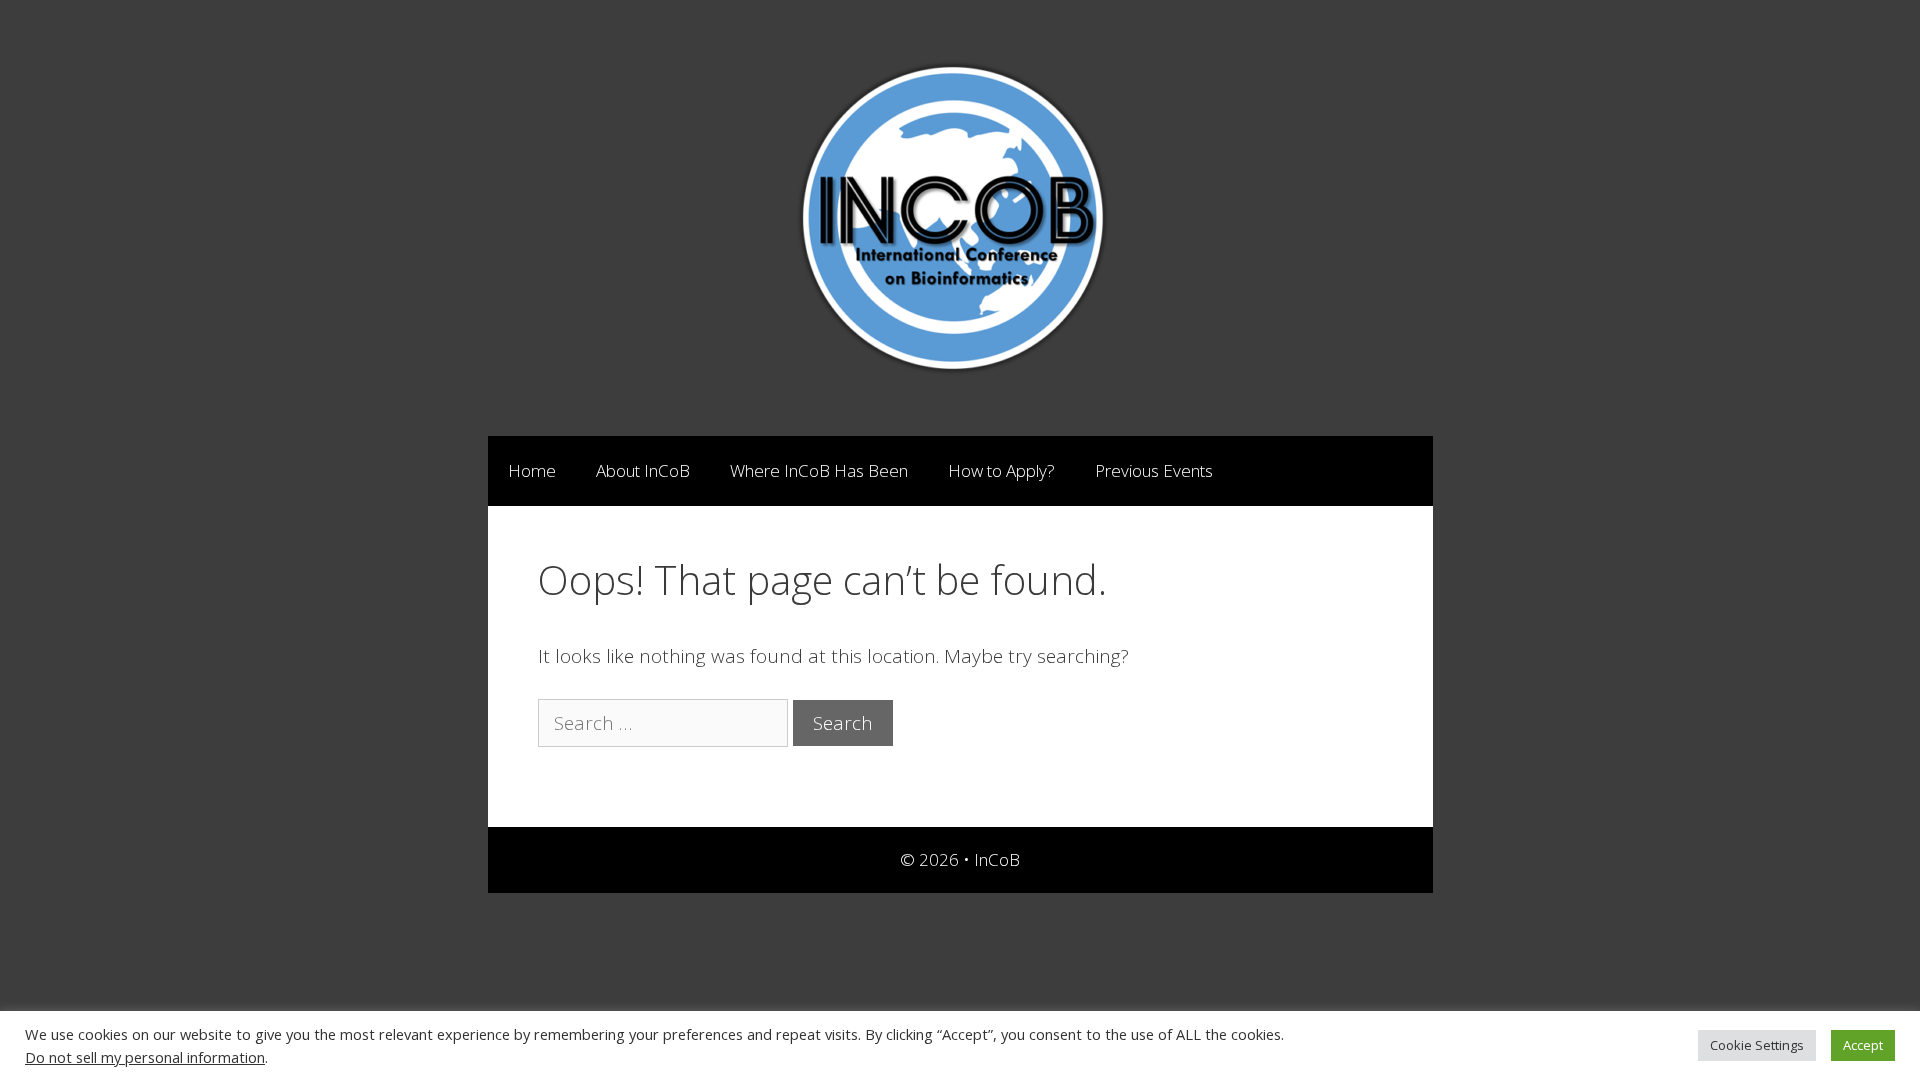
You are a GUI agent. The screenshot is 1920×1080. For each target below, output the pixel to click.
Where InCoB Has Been (819, 470)
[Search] (1402, 471)
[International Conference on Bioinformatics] (960, 216)
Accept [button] (1863, 1045)
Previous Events (1154, 470)
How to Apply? (1001, 470)
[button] (1234, 471)
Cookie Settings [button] (1757, 1045)
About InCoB (643, 470)
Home (532, 470)
